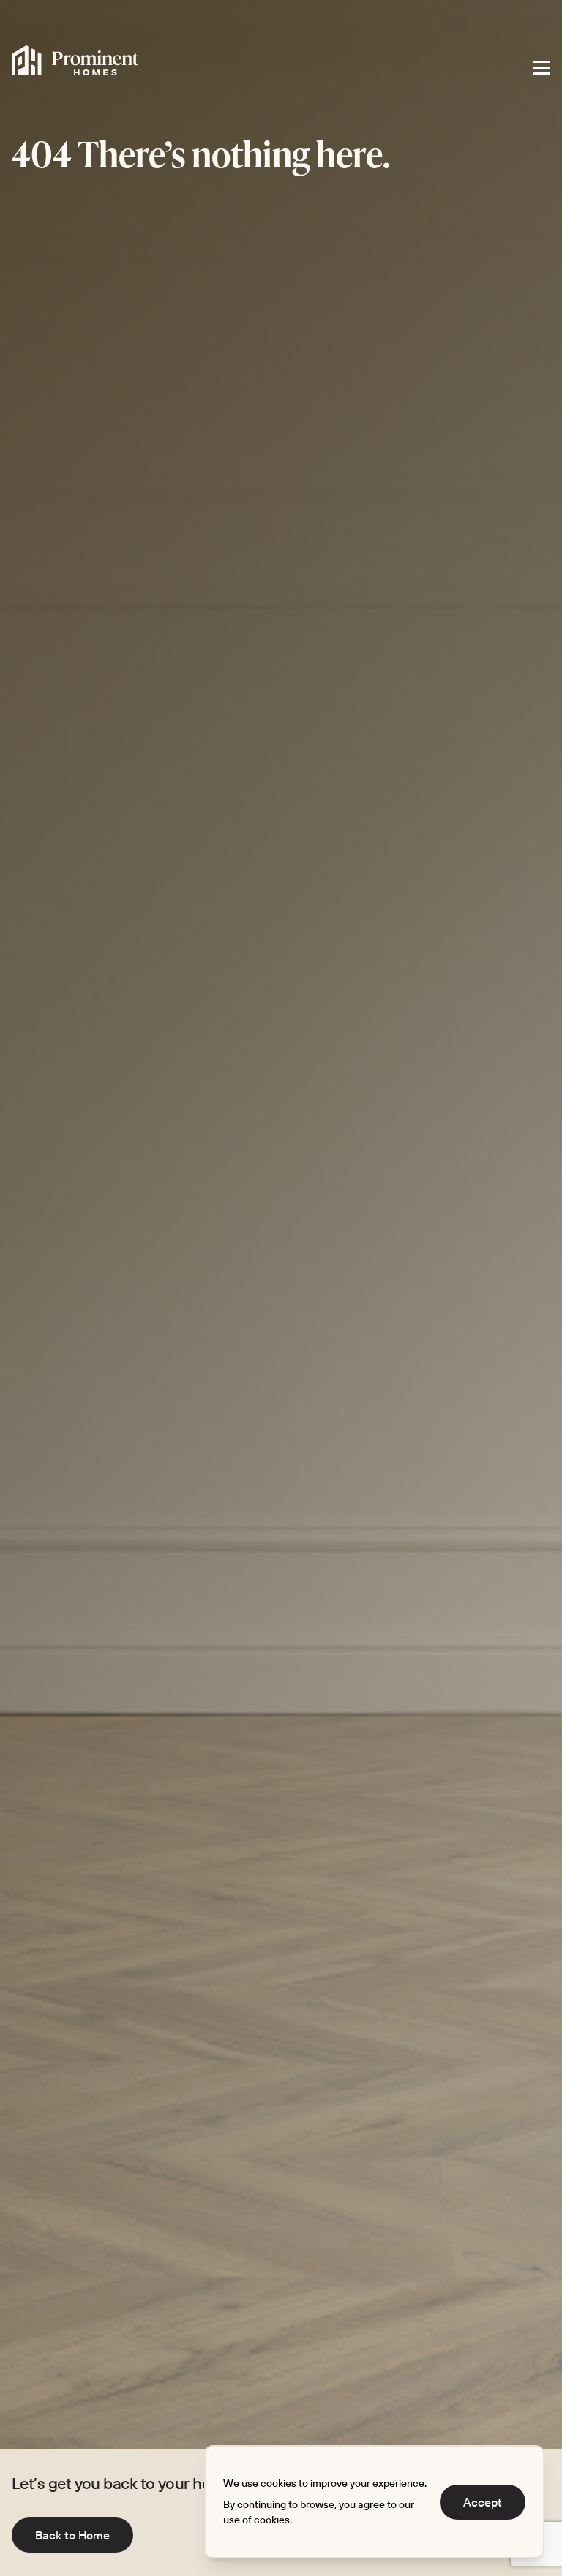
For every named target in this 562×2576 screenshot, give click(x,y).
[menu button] (542, 67)
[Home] (75, 61)
